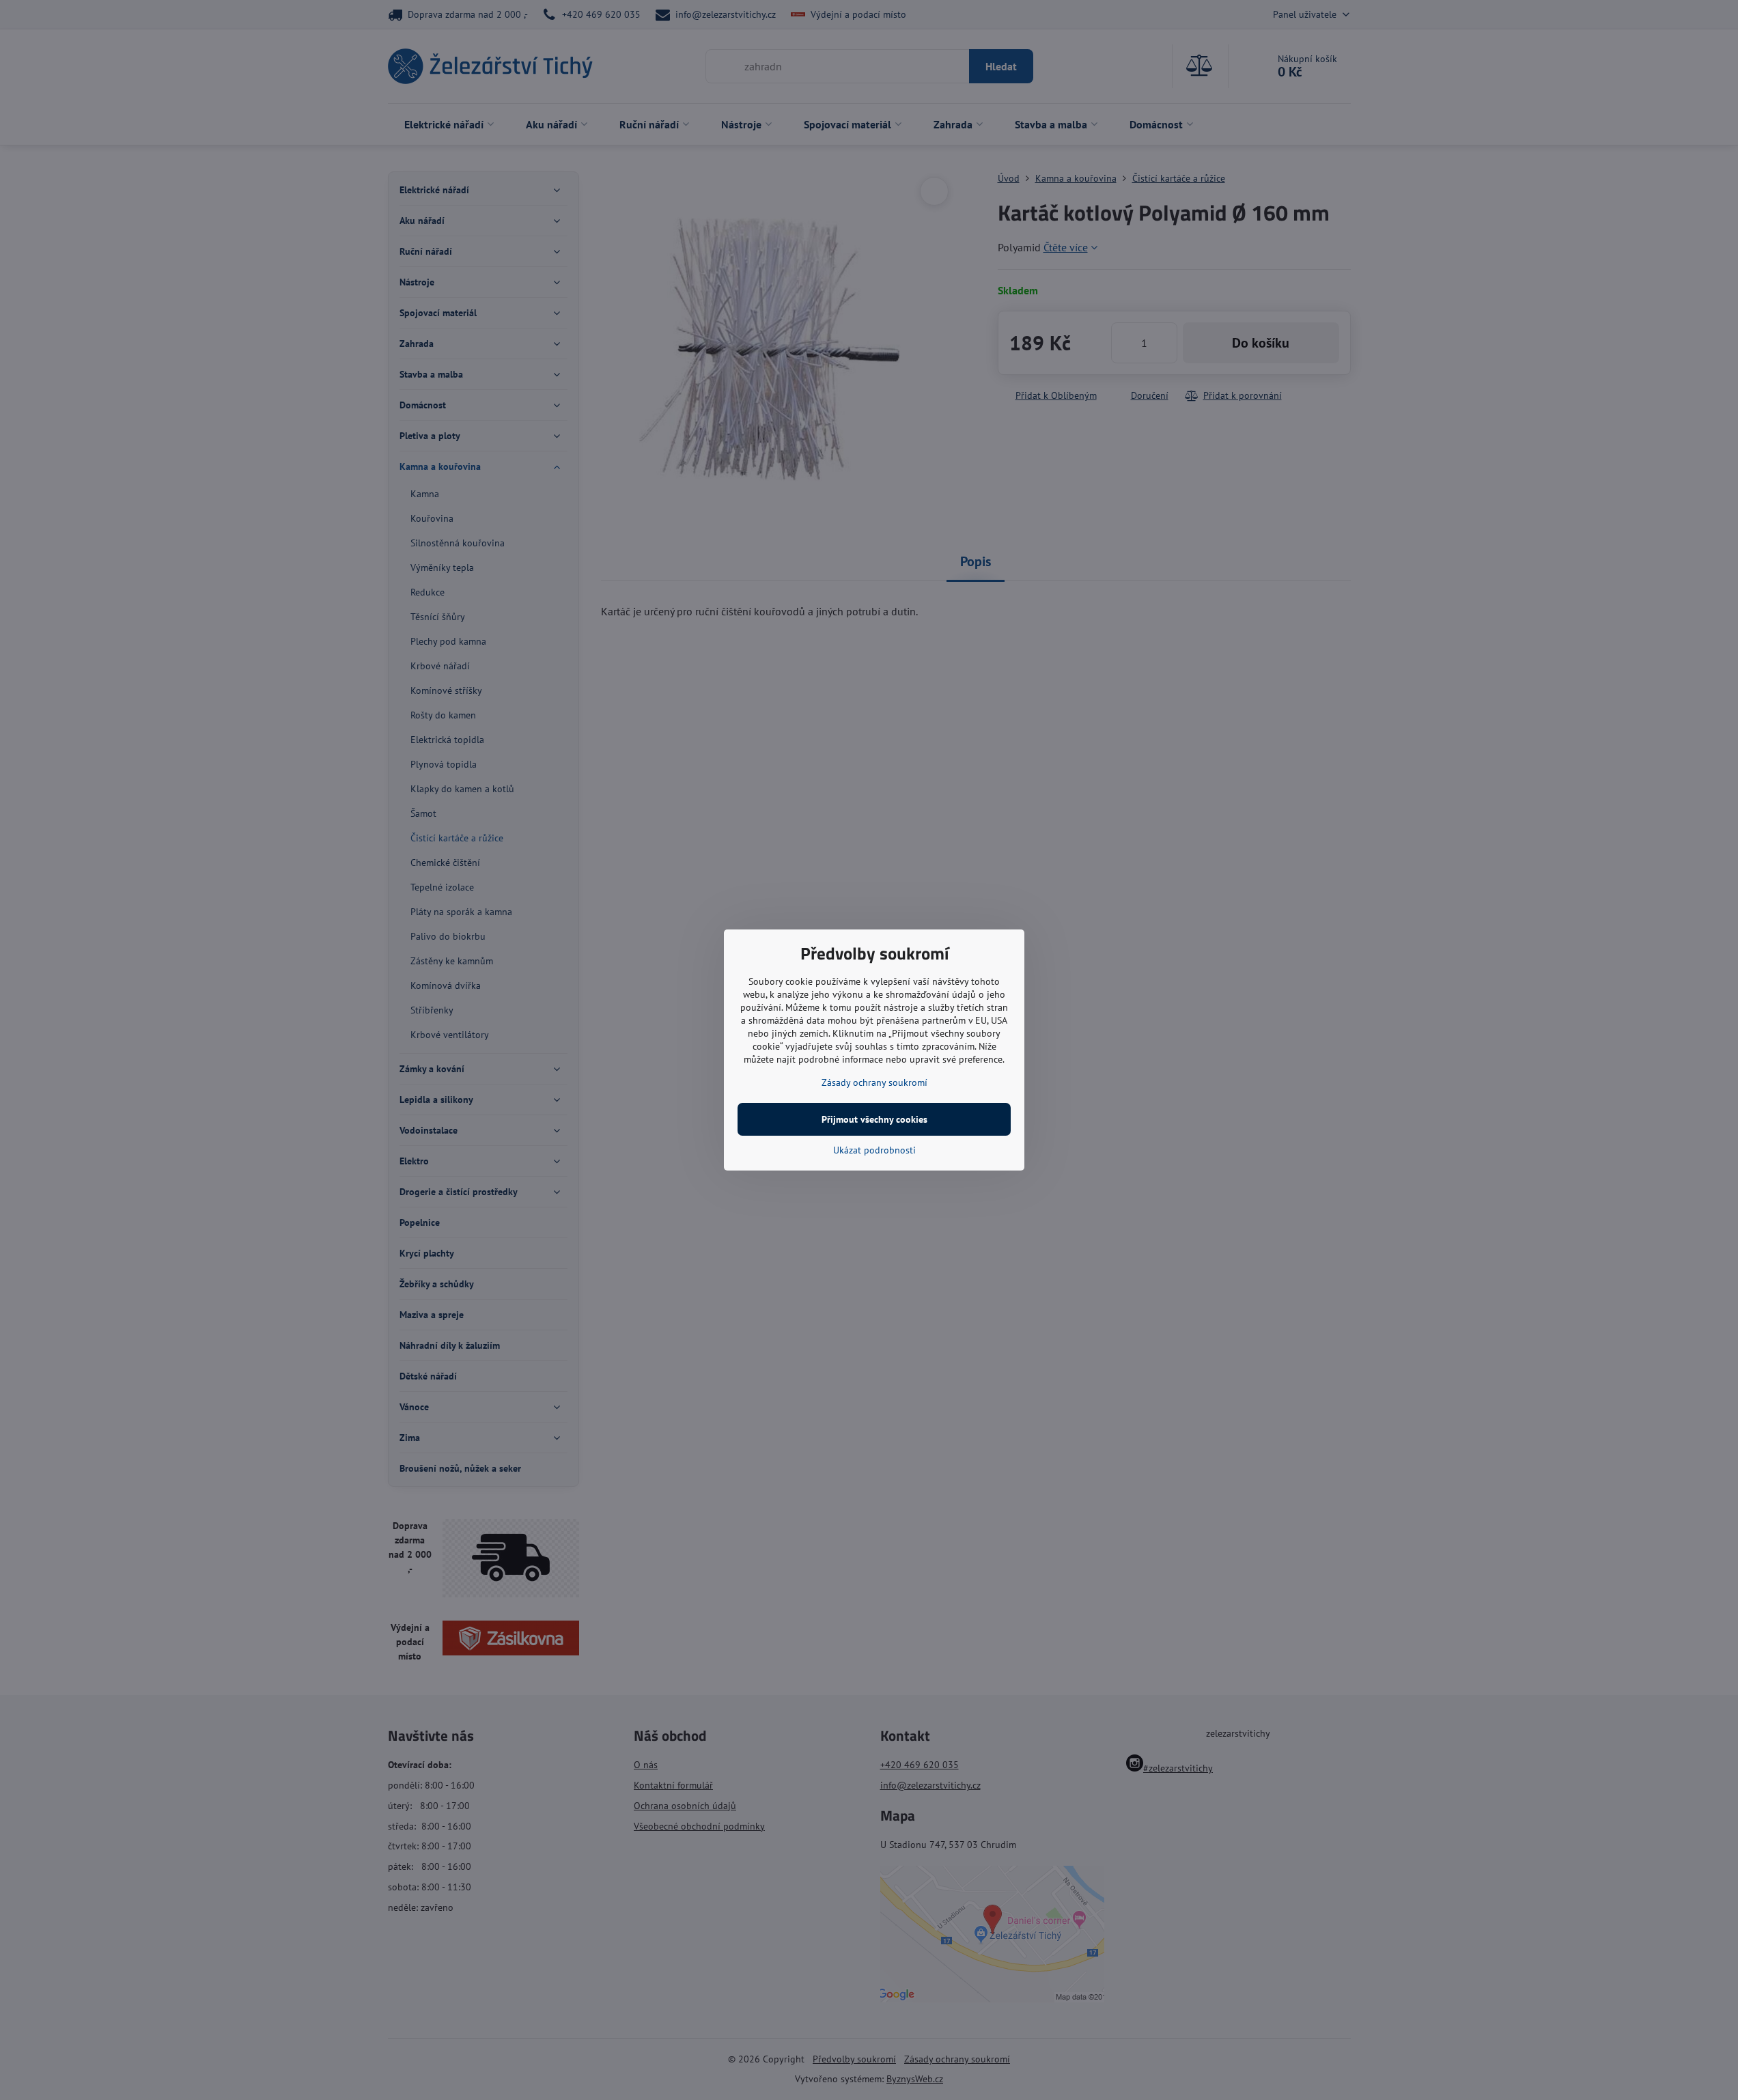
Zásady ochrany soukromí (874, 1082)
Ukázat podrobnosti (874, 1150)
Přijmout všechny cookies (874, 1119)
